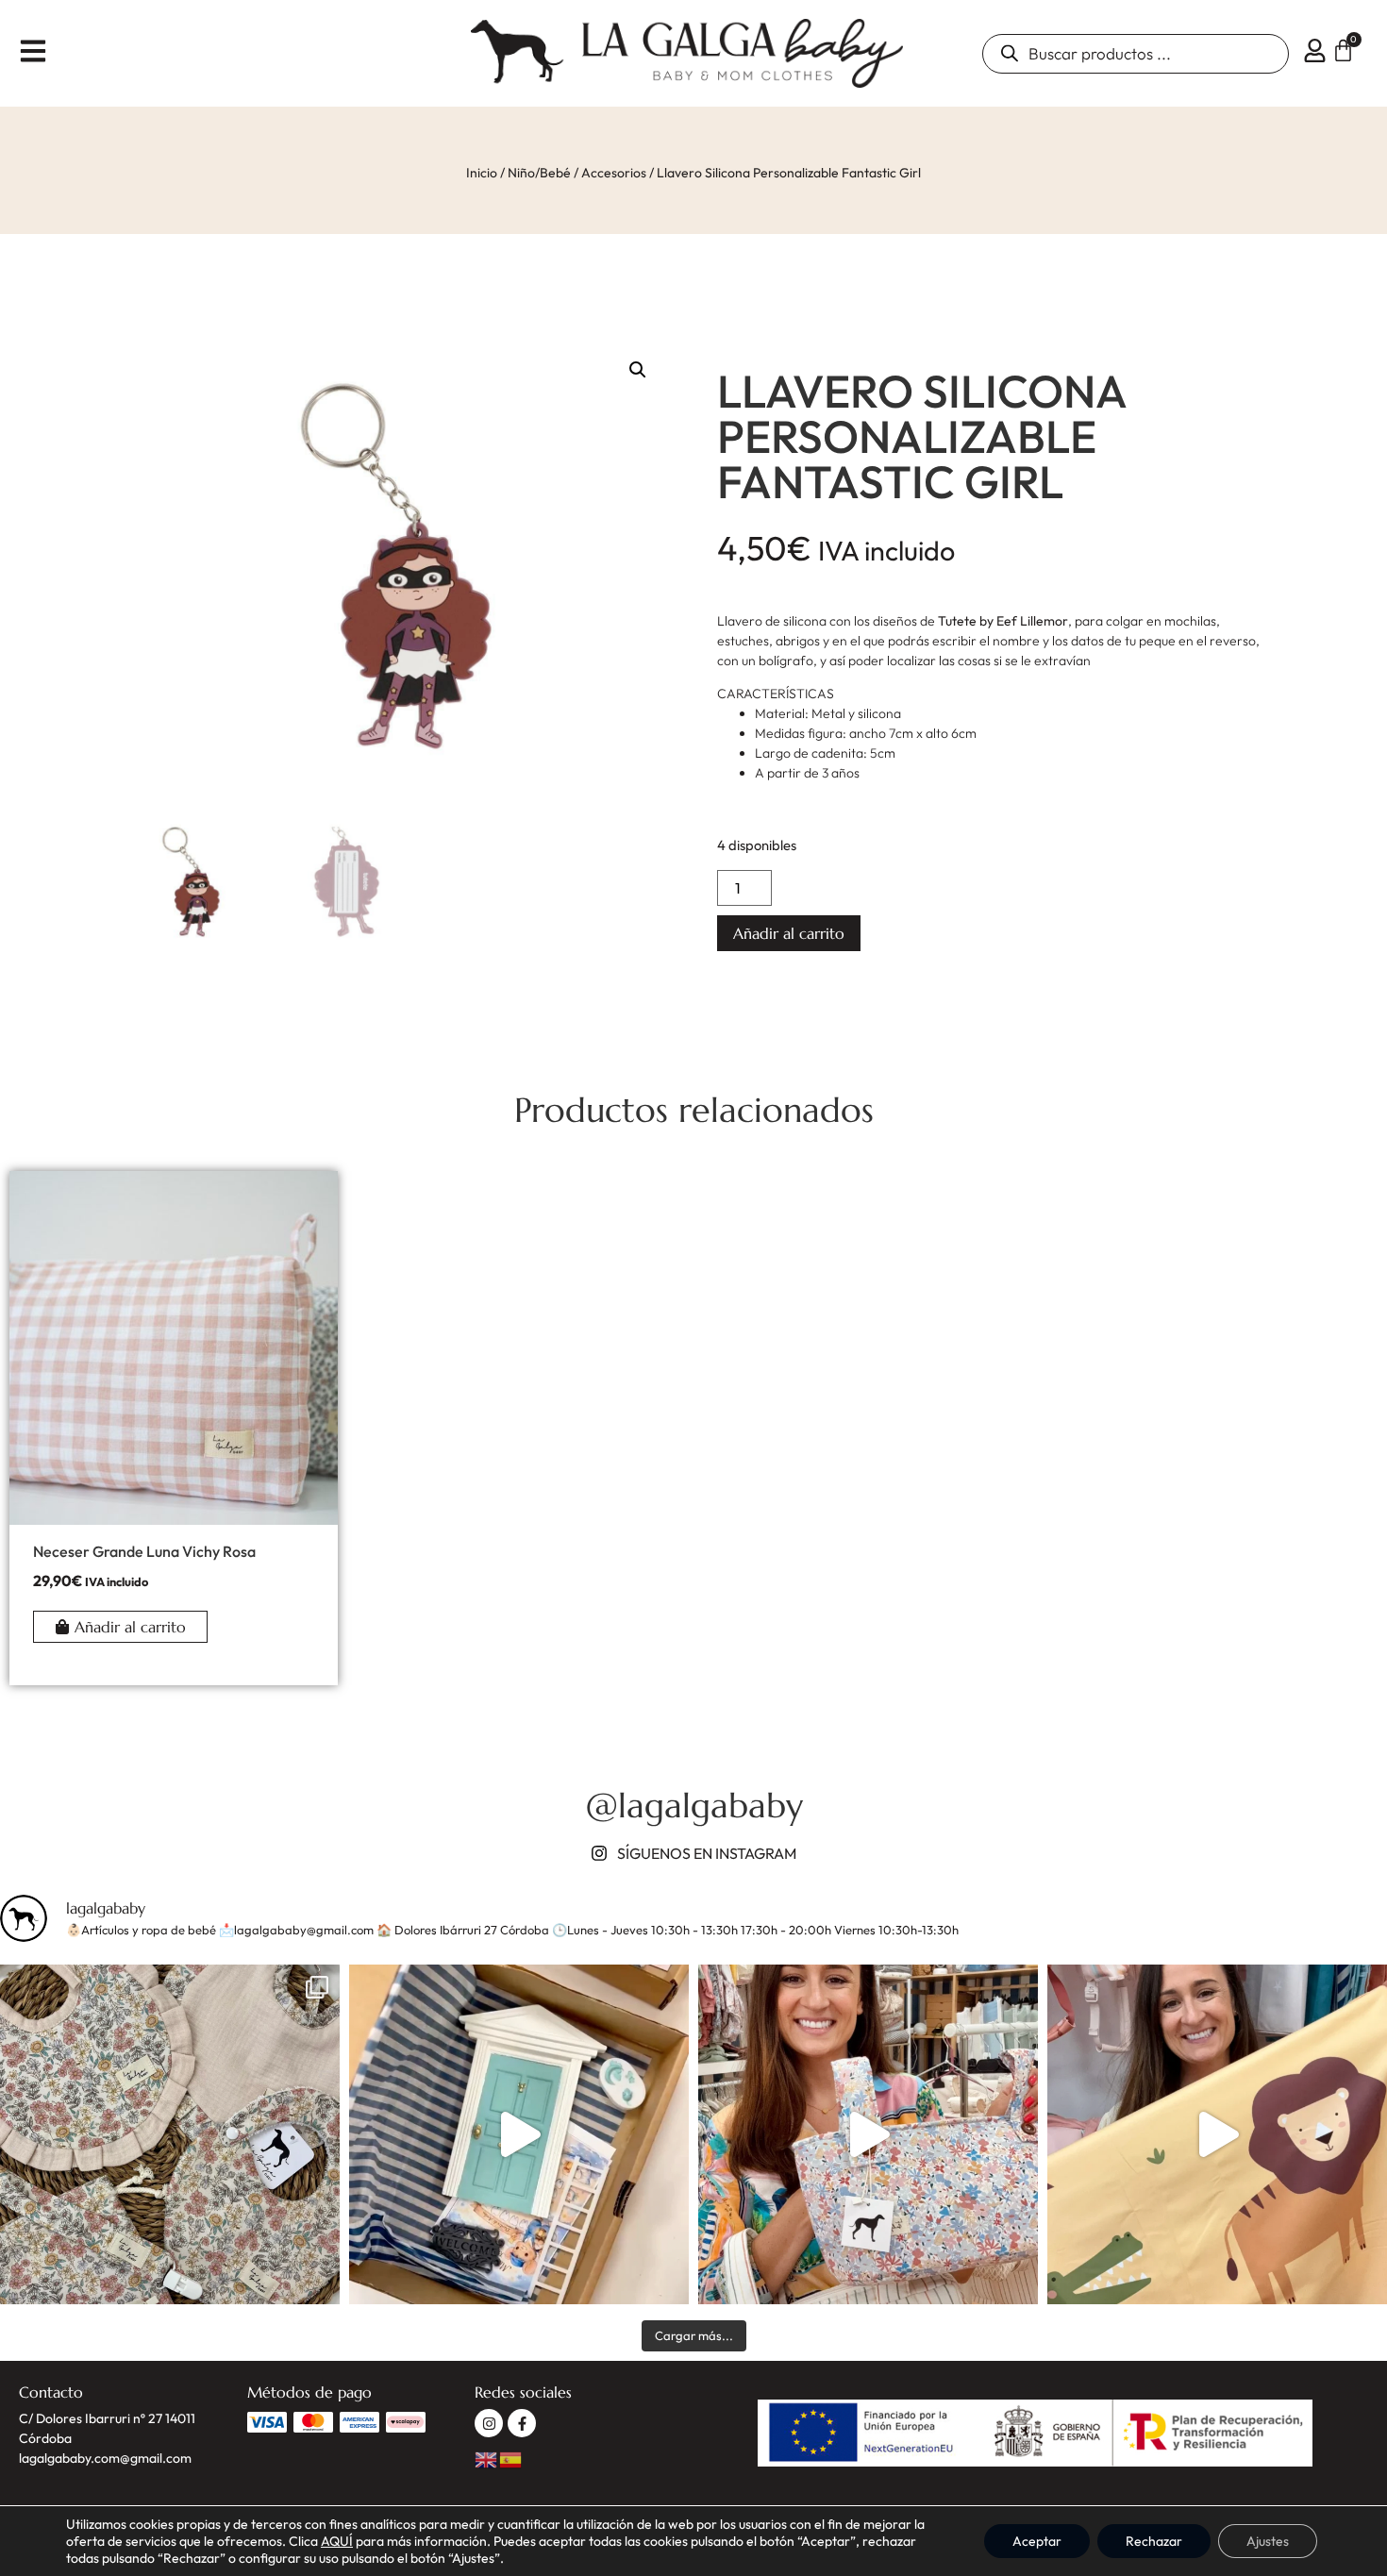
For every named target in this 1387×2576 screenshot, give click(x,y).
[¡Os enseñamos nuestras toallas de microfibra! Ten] (1217, 2134)
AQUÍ (337, 2541)
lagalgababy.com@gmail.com (105, 2458)
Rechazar (1154, 2541)
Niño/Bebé (539, 173)
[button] (638, 370)
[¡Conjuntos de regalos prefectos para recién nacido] (170, 2134)
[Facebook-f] (522, 2423)
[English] (487, 2458)
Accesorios (614, 173)
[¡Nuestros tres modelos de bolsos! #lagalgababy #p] (868, 2134)
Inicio (482, 173)
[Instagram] (489, 2423)
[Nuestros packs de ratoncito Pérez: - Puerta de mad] (519, 2134)
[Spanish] (511, 2458)
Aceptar (1037, 2541)
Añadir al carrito (789, 933)
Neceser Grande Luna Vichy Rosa (144, 1551)
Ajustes (1268, 2541)
